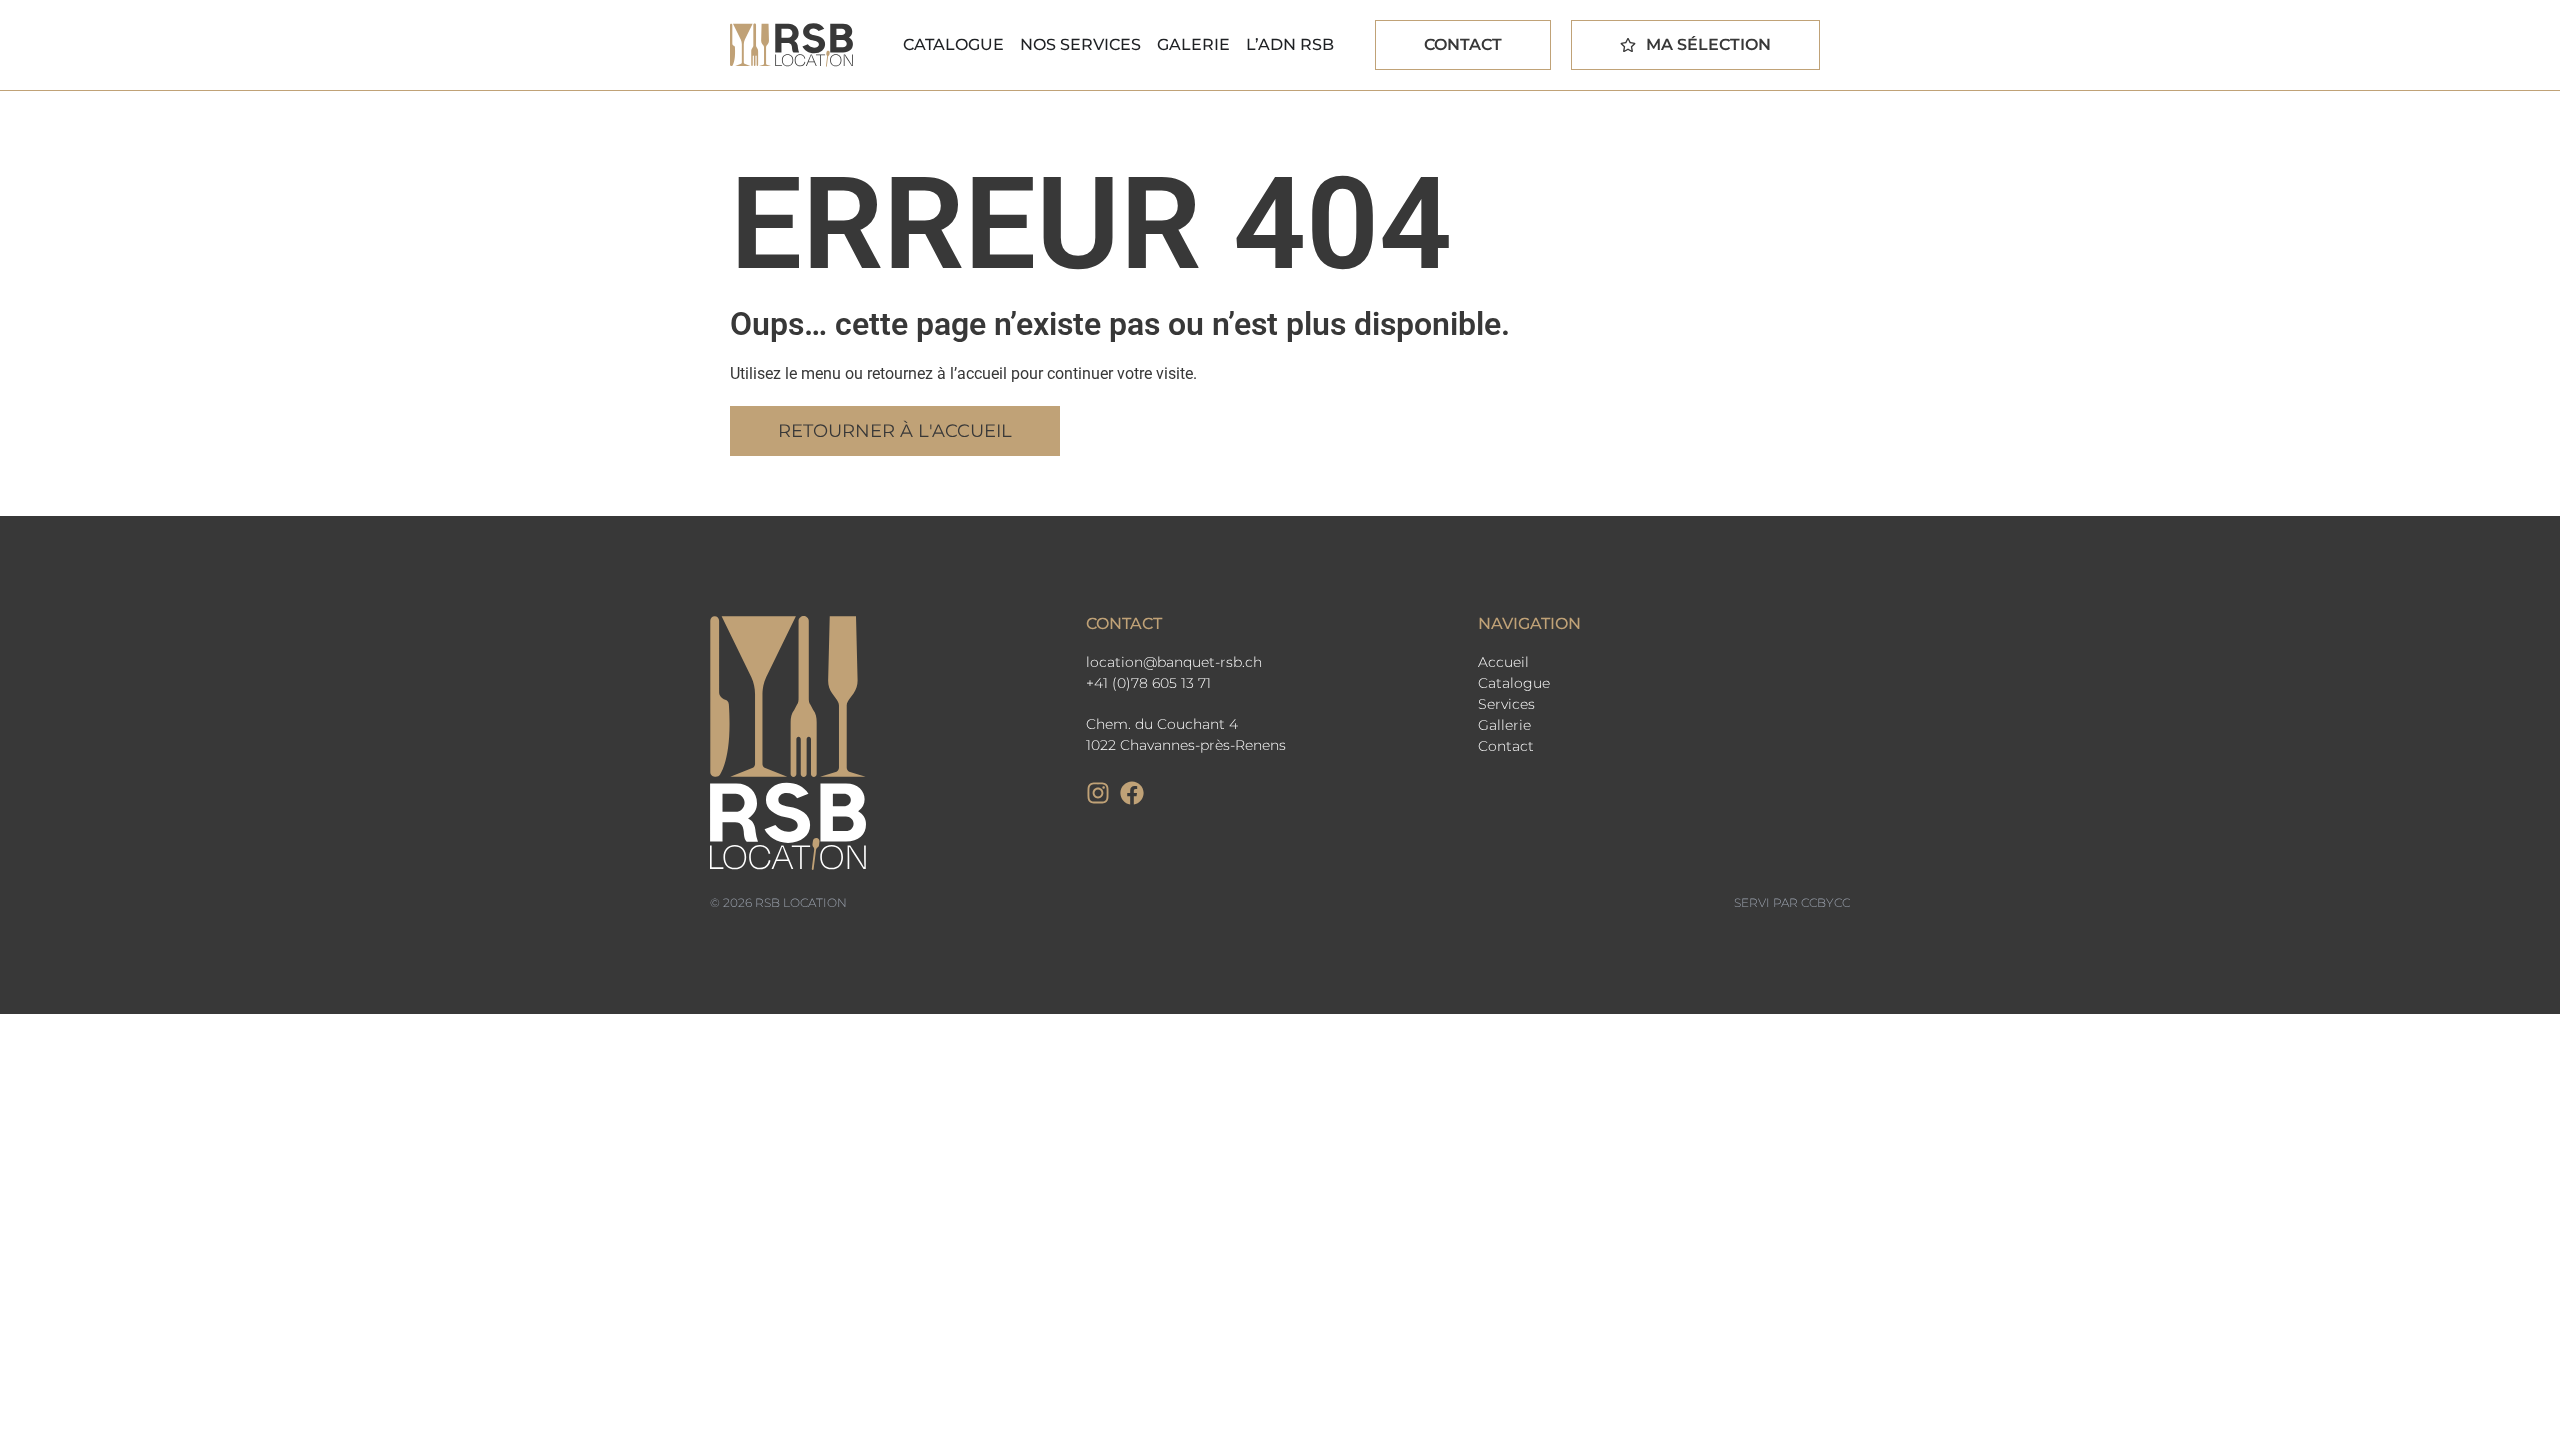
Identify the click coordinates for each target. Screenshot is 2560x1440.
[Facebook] (1132, 793)
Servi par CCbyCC (1792, 902)
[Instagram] (1098, 793)
